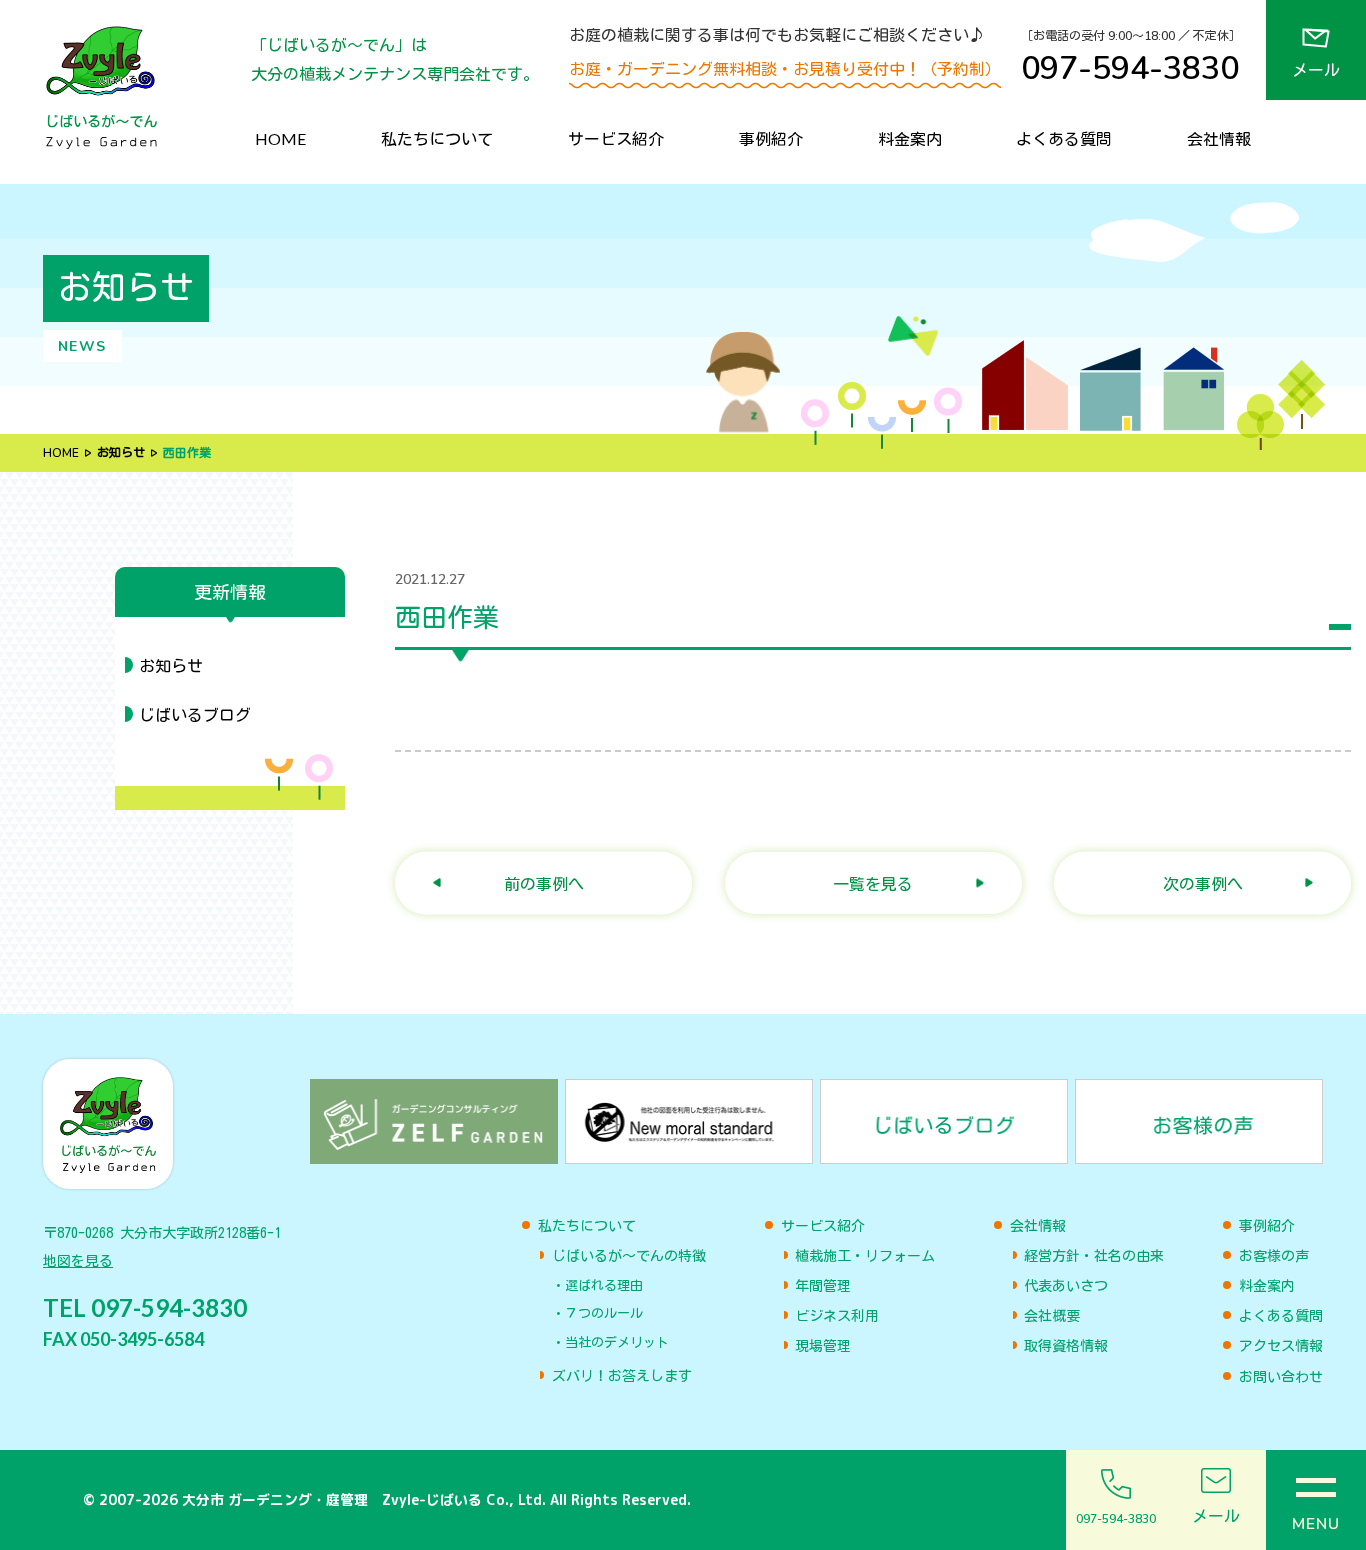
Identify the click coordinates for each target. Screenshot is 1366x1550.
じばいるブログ (195, 715)
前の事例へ (544, 883)
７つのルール (604, 1313)
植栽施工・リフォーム (865, 1256)
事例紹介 (771, 138)
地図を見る (78, 1261)
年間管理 (823, 1286)
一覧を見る (873, 883)
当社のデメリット (617, 1342)
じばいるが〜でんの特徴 (629, 1256)
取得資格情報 (1066, 1346)
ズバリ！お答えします (622, 1376)
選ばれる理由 (604, 1285)
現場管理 (823, 1346)
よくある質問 (1064, 138)
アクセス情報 (1281, 1346)
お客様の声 (1274, 1256)
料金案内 (910, 138)
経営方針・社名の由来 (1094, 1256)
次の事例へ (1203, 883)
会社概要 (1052, 1316)
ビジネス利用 (837, 1316)
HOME (280, 138)
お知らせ (121, 453)
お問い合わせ (1281, 1377)
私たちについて (437, 138)
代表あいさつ (1066, 1286)
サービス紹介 (616, 138)
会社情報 (1219, 138)
